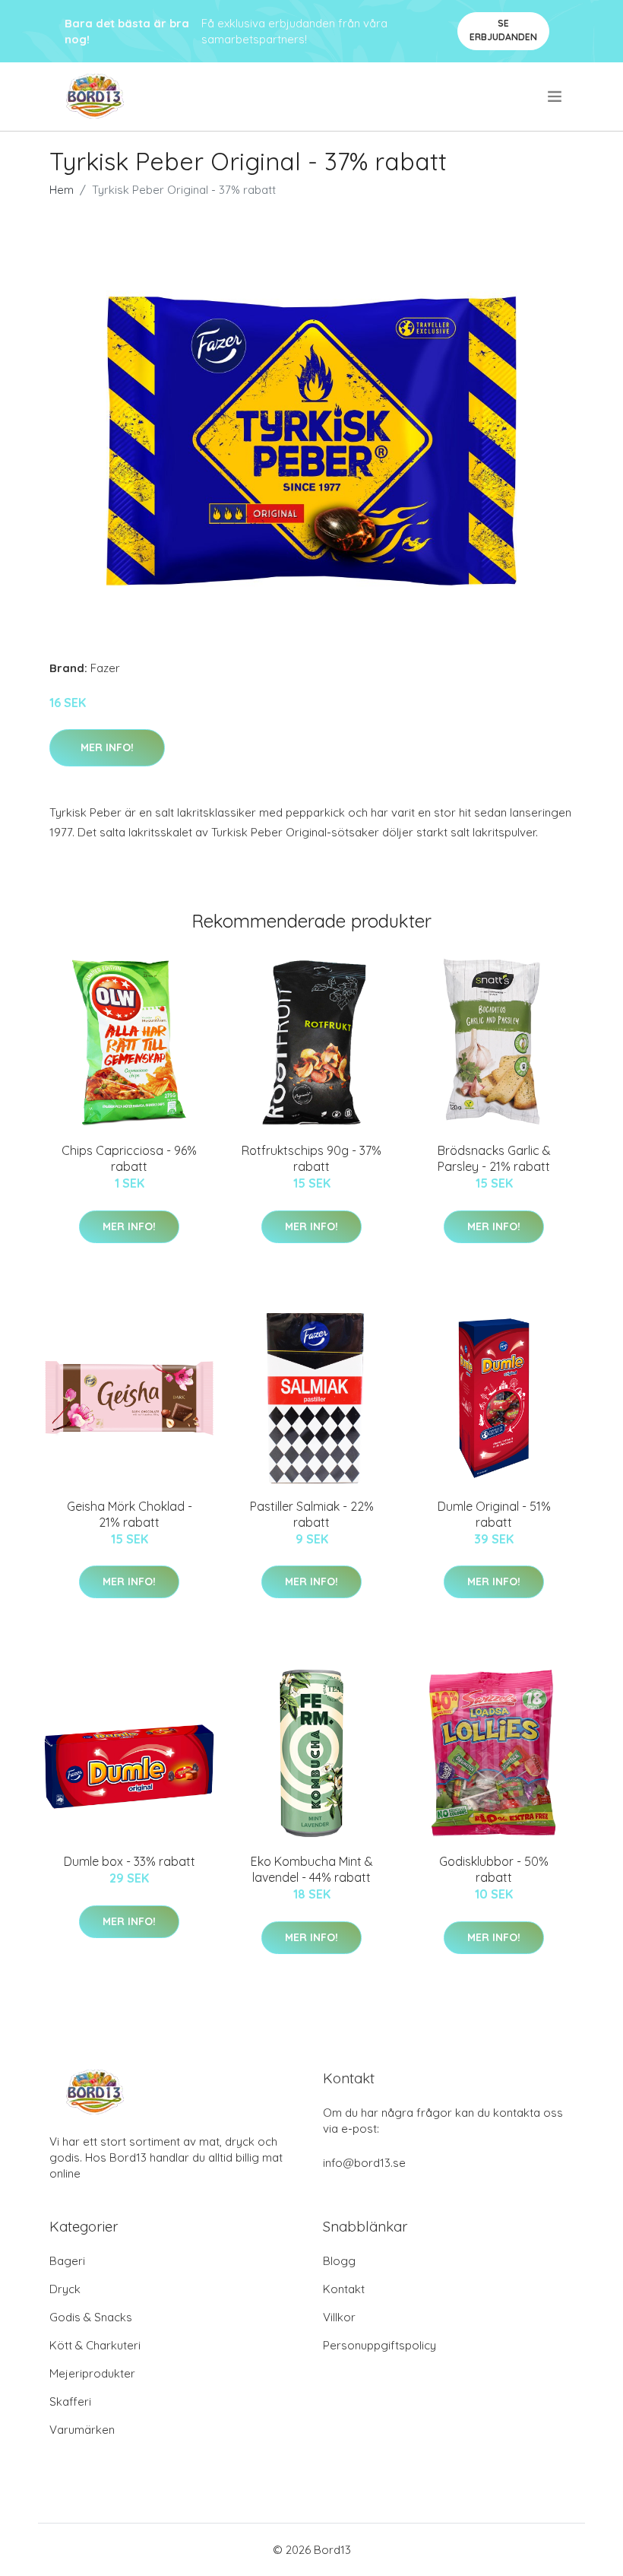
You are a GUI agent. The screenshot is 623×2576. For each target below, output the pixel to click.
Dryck (65, 2289)
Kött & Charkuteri (95, 2345)
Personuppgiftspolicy (379, 2345)
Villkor (339, 2317)
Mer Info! (107, 747)
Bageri (67, 2261)
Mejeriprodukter (92, 2373)
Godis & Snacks (91, 2317)
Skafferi (70, 2402)
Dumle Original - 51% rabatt (494, 1514)
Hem (62, 190)
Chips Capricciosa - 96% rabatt (129, 1158)
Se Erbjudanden (503, 30)
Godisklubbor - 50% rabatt (494, 1869)
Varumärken (82, 2430)
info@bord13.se (364, 2163)
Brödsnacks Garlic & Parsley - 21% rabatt (494, 1158)
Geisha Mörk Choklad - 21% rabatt (130, 1514)
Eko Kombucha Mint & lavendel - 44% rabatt (312, 1869)
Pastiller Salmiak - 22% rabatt (312, 1514)
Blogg (339, 2261)
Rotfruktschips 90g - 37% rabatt (311, 1158)
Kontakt (344, 2289)
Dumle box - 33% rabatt (130, 1861)
